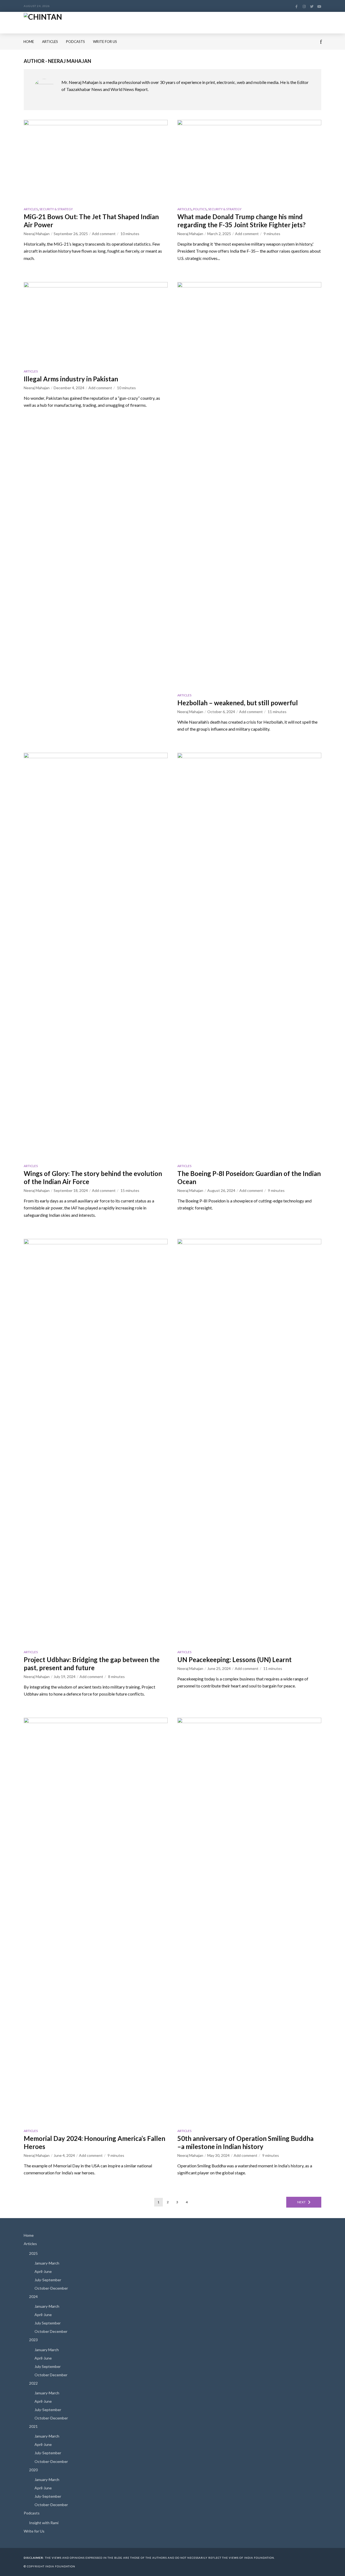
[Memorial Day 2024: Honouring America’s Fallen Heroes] (96, 1920)
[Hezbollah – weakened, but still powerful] (249, 484)
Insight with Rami (44, 2523)
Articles (50, 42)
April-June (43, 2271)
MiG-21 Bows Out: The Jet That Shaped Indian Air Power (91, 221)
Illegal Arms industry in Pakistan (72, 379)
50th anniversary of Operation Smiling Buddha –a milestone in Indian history (245, 2142)
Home (29, 42)
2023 (33, 2340)
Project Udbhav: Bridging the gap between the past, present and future (92, 1664)
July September (48, 2323)
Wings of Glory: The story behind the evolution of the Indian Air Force (93, 1177)
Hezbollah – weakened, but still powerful (238, 703)
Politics (200, 209)
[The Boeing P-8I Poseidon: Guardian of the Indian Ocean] (249, 955)
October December (51, 2331)
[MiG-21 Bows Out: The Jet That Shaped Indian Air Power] (96, 160)
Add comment (104, 234)
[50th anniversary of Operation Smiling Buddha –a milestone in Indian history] (249, 1920)
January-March (47, 2263)
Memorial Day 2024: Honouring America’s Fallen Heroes (94, 2142)
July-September (48, 2280)
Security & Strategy (56, 209)
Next (301, 2202)
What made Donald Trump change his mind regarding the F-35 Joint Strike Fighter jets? (241, 221)
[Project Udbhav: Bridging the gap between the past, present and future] (96, 1441)
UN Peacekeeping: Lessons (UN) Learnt (234, 1660)
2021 (33, 2426)
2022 (33, 2383)
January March (47, 2350)
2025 (33, 2253)
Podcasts (75, 42)
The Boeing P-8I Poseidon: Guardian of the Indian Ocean (249, 1177)
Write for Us (105, 42)
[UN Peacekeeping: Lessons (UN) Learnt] (249, 1441)
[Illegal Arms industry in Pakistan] (96, 323)
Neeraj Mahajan (37, 234)
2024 (33, 2297)
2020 (33, 2470)
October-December (51, 2288)
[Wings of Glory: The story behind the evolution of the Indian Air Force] (96, 955)
